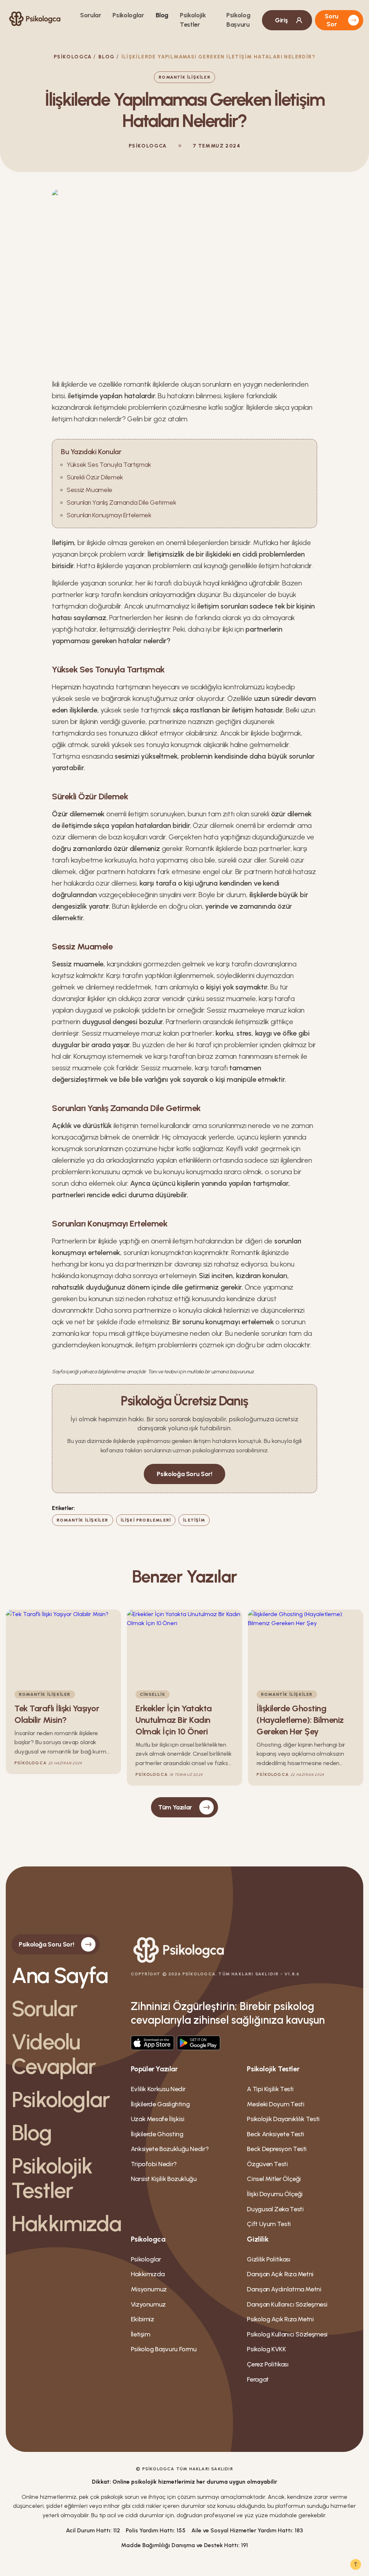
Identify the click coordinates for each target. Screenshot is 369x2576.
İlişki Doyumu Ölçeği (275, 2194)
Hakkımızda (65, 2224)
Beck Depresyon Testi (277, 2149)
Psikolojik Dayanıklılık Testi (283, 2119)
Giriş (281, 20)
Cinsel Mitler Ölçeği (274, 2179)
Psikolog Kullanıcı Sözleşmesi (287, 2334)
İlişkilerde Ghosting (157, 2134)
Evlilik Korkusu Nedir (158, 2089)
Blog (162, 15)
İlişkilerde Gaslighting (160, 2104)
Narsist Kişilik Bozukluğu (164, 2179)
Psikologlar (128, 15)
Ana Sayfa (60, 1975)
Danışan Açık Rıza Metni (280, 2274)
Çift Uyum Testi (269, 2224)
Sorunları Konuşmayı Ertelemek (109, 515)
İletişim (141, 2334)
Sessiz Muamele (90, 490)
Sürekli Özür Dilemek (95, 477)
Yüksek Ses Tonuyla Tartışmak (109, 465)
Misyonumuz (149, 2289)
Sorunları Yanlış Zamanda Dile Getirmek (121, 503)
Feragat (258, 2379)
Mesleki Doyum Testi (275, 2104)
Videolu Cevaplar (54, 2054)
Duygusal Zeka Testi (275, 2209)
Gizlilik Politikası (268, 2259)
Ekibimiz (143, 2319)
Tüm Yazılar (175, 1807)
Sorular (90, 15)
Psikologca (73, 57)
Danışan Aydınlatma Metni (284, 2289)
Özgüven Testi (267, 2164)
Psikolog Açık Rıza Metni (280, 2319)
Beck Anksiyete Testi (275, 2134)
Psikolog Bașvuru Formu (164, 2349)
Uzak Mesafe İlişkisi (158, 2119)
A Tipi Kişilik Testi (270, 2089)
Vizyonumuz (148, 2304)
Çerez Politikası (268, 2364)
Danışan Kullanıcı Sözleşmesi (287, 2304)
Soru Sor (332, 20)
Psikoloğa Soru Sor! (184, 1474)
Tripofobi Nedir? (154, 2164)
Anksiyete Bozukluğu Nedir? (170, 2149)
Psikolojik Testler (52, 2178)
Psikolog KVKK (266, 2349)
